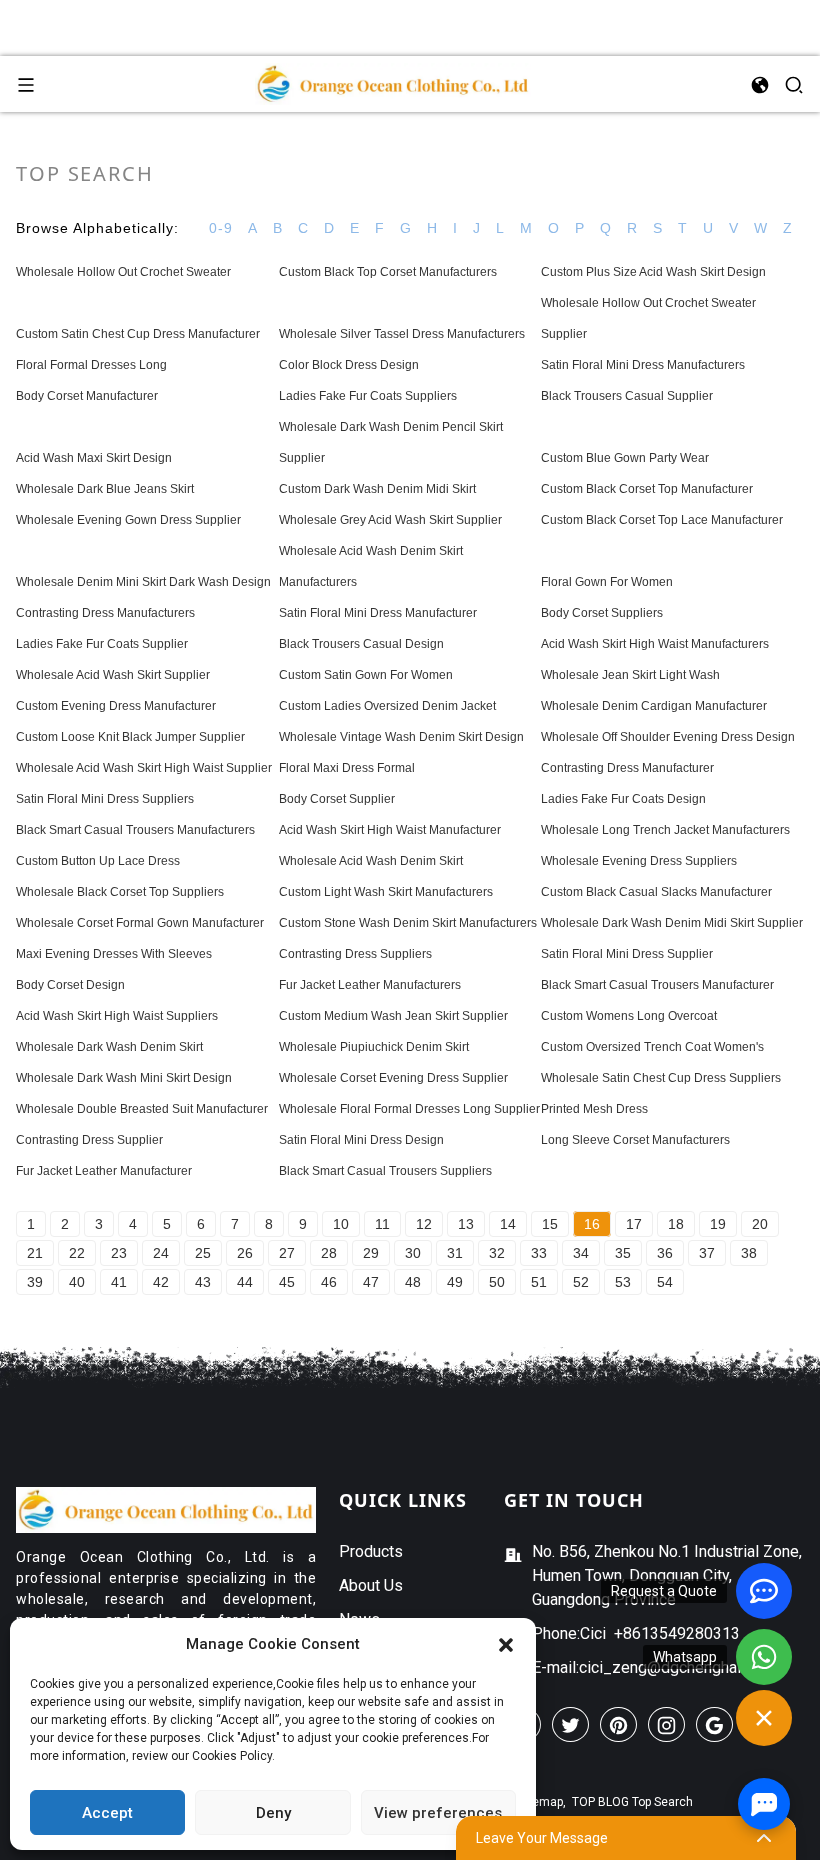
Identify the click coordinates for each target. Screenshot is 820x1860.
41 (119, 1282)
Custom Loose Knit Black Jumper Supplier (130, 737)
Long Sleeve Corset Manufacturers (635, 1140)
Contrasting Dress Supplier (89, 1140)
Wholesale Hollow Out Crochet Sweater (123, 272)
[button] (506, 1644)
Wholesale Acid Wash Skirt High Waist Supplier (144, 768)
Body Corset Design (70, 985)
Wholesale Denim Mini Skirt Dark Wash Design (143, 582)
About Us (371, 1585)
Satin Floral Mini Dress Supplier (627, 954)
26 (245, 1253)
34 (581, 1253)
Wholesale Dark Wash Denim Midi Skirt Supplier (672, 923)
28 (329, 1253)
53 (623, 1282)
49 (455, 1282)
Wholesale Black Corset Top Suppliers (120, 892)
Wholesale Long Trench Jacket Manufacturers (665, 830)
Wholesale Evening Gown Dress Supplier (128, 520)
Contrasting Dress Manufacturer (627, 768)
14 (508, 1224)
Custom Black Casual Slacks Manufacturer (656, 892)
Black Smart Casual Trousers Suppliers (385, 1171)
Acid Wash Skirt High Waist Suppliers (117, 1016)
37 (707, 1253)
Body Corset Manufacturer (87, 396)
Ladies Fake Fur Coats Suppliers (368, 396)
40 (77, 1282)
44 (245, 1282)
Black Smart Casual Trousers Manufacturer (657, 985)
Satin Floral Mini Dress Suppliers (105, 799)
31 (455, 1253)
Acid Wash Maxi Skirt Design (94, 458)
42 (161, 1282)
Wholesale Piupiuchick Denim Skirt (374, 1047)
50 (497, 1282)
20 (760, 1224)
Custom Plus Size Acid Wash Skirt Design (653, 272)
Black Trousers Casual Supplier (627, 396)
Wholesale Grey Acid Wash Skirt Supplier (390, 520)
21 (35, 1253)
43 (203, 1282)
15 (550, 1224)
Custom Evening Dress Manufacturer (116, 706)
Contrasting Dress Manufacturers (105, 613)
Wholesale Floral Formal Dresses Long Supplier (409, 1109)
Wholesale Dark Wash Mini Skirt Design (124, 1078)
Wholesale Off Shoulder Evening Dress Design (668, 737)
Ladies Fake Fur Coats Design (623, 799)
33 (539, 1253)
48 (413, 1282)
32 (497, 1253)
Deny (273, 1813)
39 (35, 1282)
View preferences (438, 1813)
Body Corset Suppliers (602, 613)
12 (424, 1224)
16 (592, 1224)
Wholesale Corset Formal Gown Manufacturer (140, 923)
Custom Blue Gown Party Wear (625, 458)
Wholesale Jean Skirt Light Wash (630, 675)
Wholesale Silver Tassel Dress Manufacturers (402, 334)
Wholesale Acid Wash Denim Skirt (371, 861)
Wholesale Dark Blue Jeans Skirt (105, 489)
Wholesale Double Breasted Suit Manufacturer (142, 1109)
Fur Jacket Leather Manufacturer (104, 1171)
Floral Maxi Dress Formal (347, 768)
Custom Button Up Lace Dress (98, 861)
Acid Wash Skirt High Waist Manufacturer (390, 830)
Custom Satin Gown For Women (366, 675)
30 (413, 1253)
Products (371, 1551)
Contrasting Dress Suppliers (355, 954)
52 (581, 1282)
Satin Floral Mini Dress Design (361, 1140)
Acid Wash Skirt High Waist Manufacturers (655, 644)
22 (77, 1253)
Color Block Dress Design (349, 365)
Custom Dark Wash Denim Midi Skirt (377, 489)
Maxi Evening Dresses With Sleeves (114, 954)
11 (382, 1224)
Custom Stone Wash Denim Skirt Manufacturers (408, 923)
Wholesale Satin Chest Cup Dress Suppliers (661, 1078)
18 (676, 1224)
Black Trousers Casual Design (361, 644)
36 (665, 1253)
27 (287, 1253)
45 (287, 1282)
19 (718, 1224)
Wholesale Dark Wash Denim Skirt (109, 1047)
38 (749, 1253)
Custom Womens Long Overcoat (629, 1016)
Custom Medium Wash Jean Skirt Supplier (393, 1016)
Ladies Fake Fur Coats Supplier (102, 644)
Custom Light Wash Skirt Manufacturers (386, 892)
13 (466, 1224)
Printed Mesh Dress (594, 1109)
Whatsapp (685, 1657)
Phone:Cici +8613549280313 (636, 1633)
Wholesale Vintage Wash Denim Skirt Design (401, 737)
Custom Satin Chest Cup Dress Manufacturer (138, 334)
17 (634, 1224)
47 (371, 1282)
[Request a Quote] (764, 1591)
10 (341, 1224)
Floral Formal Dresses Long (91, 365)
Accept (107, 1813)
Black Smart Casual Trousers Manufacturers (135, 830)
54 (665, 1282)
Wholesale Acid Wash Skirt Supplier (113, 675)
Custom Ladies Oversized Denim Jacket (387, 706)
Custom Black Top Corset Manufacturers (388, 272)
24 (161, 1253)
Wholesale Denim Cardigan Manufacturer (654, 706)
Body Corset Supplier (337, 799)
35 (623, 1253)
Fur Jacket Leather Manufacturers (370, 985)
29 (371, 1253)
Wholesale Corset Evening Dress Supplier (393, 1078)
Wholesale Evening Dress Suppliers (639, 861)
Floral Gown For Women (607, 582)
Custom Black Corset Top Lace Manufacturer (662, 520)
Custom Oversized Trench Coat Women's (652, 1047)
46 (329, 1282)
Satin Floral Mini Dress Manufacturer (378, 613)
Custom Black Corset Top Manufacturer (647, 489)
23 (119, 1253)
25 (203, 1253)
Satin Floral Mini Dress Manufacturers (643, 365)
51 (539, 1282)
